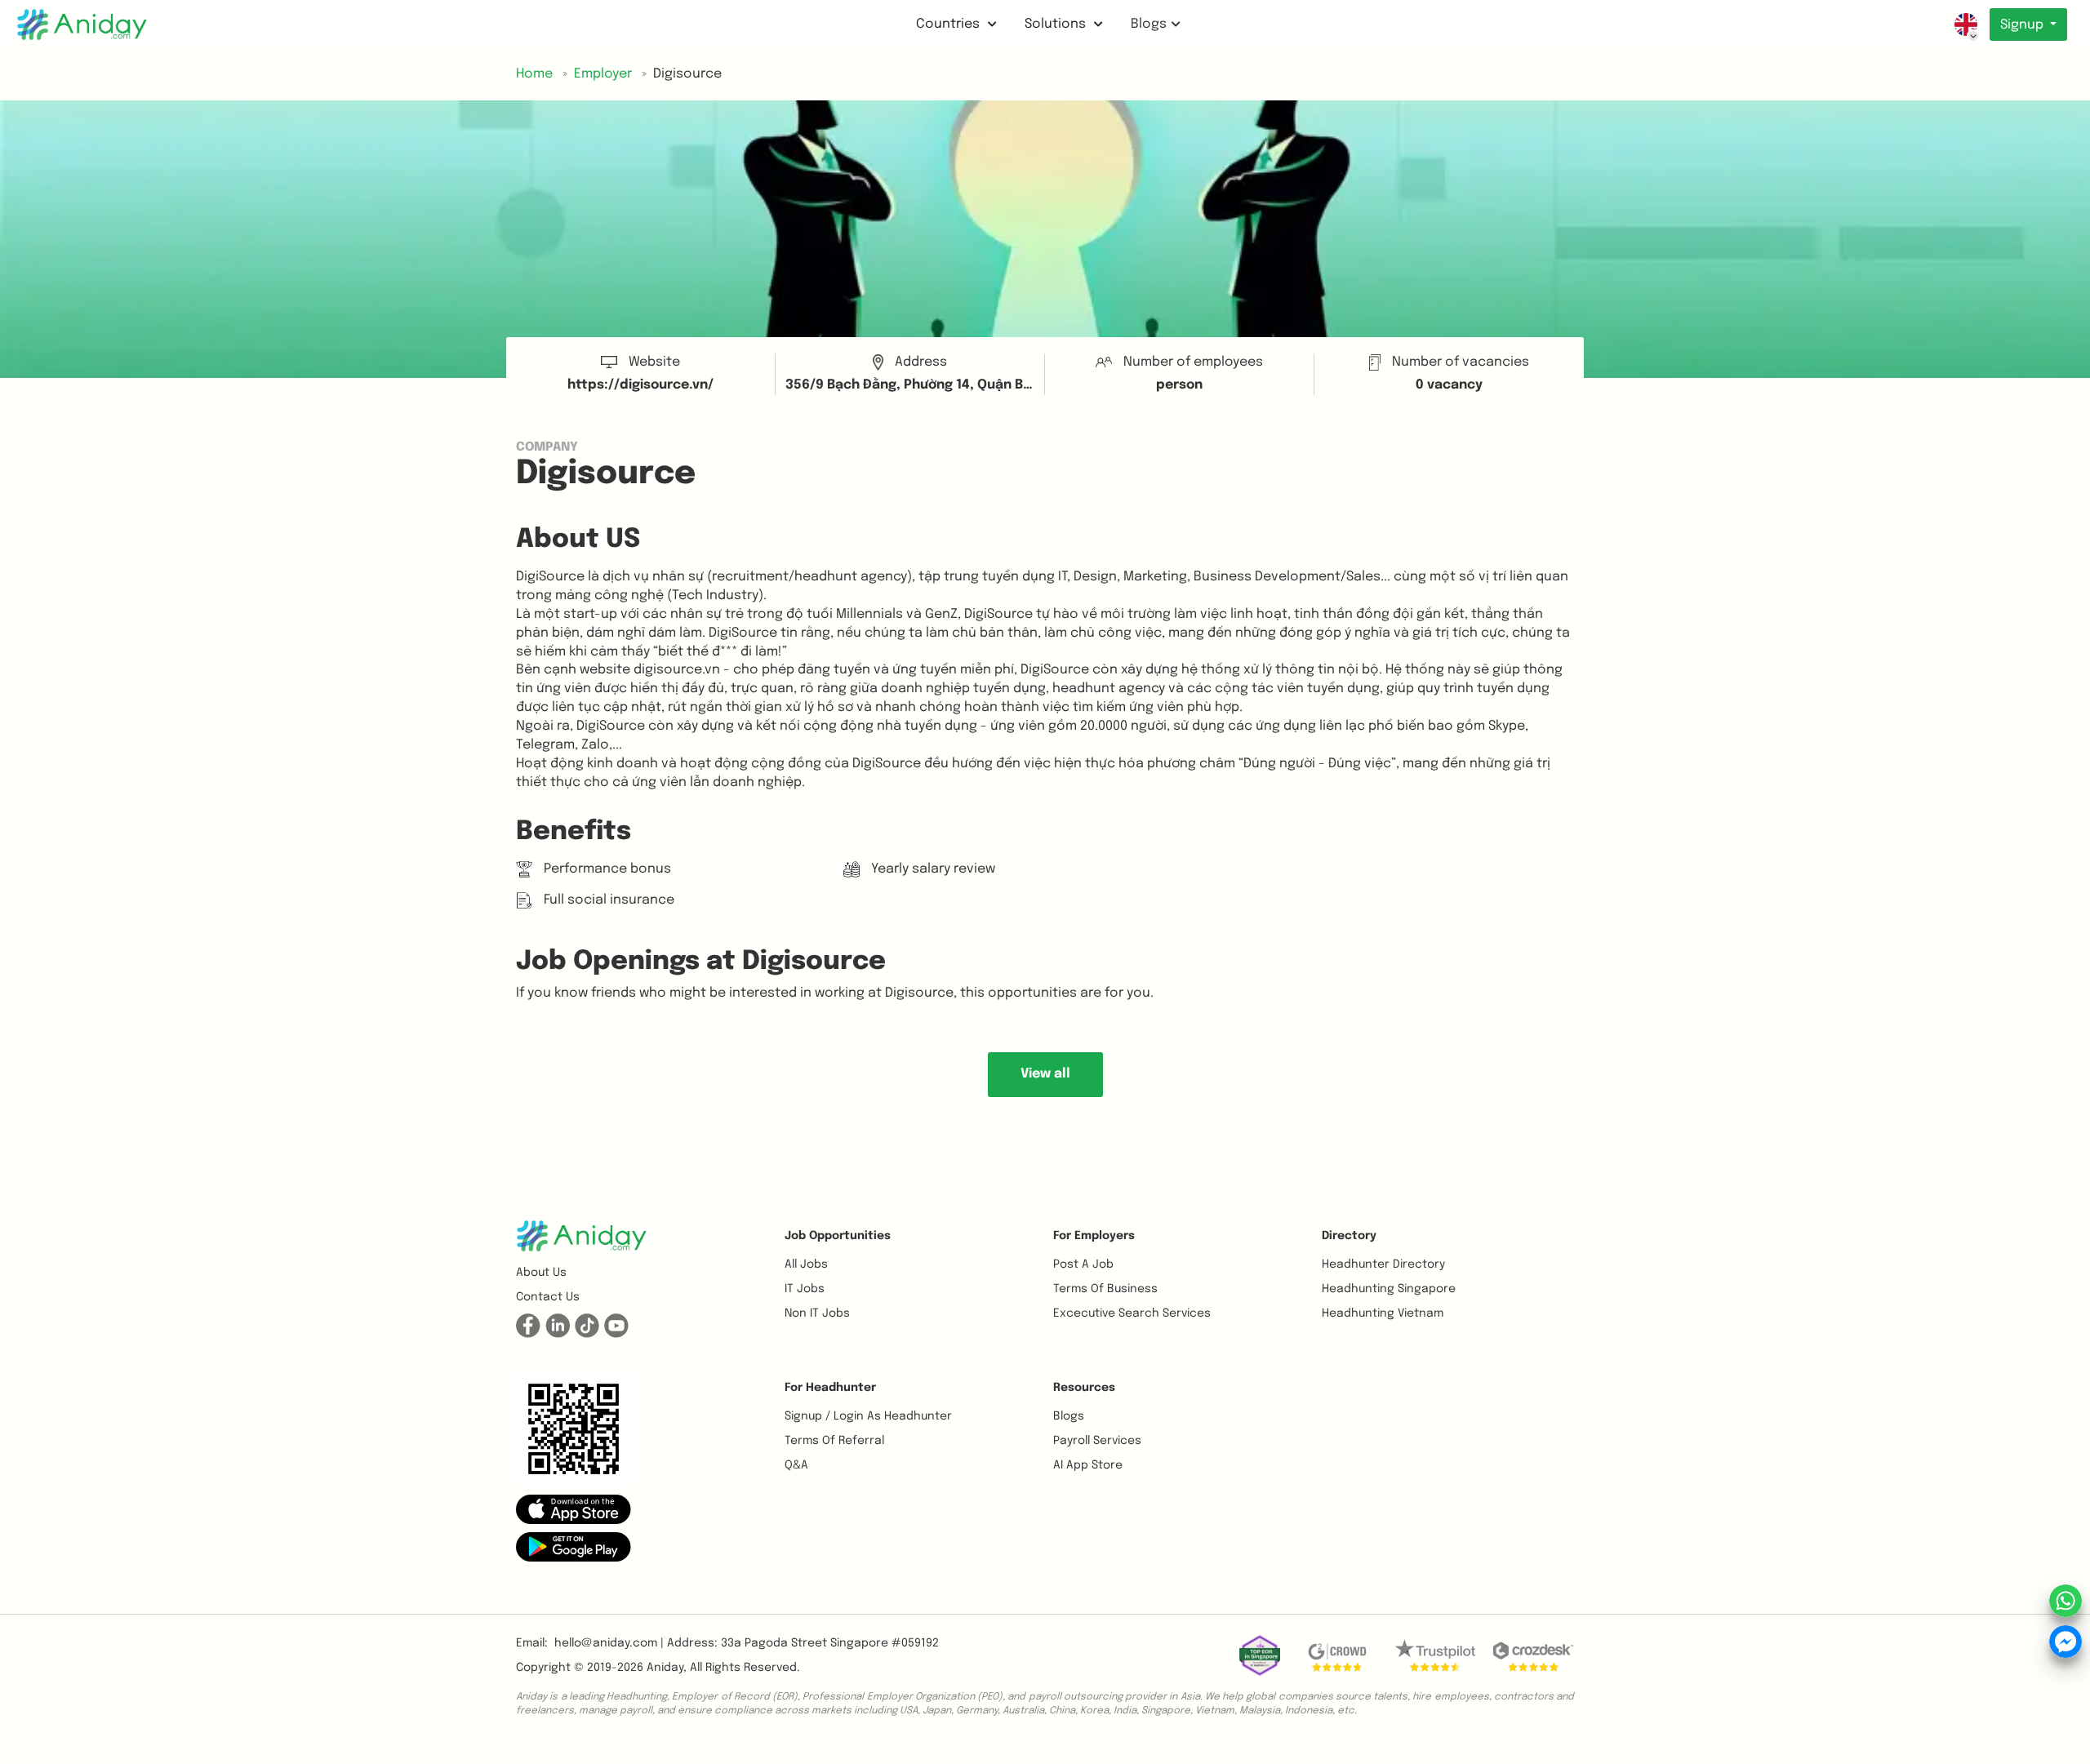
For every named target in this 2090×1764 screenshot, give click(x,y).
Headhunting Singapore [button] (1389, 1289)
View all (1045, 1074)
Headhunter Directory (1383, 1264)
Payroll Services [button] (1097, 1441)
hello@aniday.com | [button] (609, 1643)
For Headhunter (830, 1388)
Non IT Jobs (817, 1313)
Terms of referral (834, 1441)
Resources (1084, 1388)
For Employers (1094, 1236)
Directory (1349, 1236)
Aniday (665, 1668)
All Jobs (806, 1264)
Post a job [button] (1083, 1264)
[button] (574, 1509)
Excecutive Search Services (1132, 1313)
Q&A (796, 1465)
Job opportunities (838, 1236)
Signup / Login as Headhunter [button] (868, 1416)
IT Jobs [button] (805, 1289)
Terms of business (1105, 1289)
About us (541, 1273)
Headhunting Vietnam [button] (1383, 1313)
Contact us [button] (548, 1297)
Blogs (1149, 24)
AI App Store (1088, 1465)
